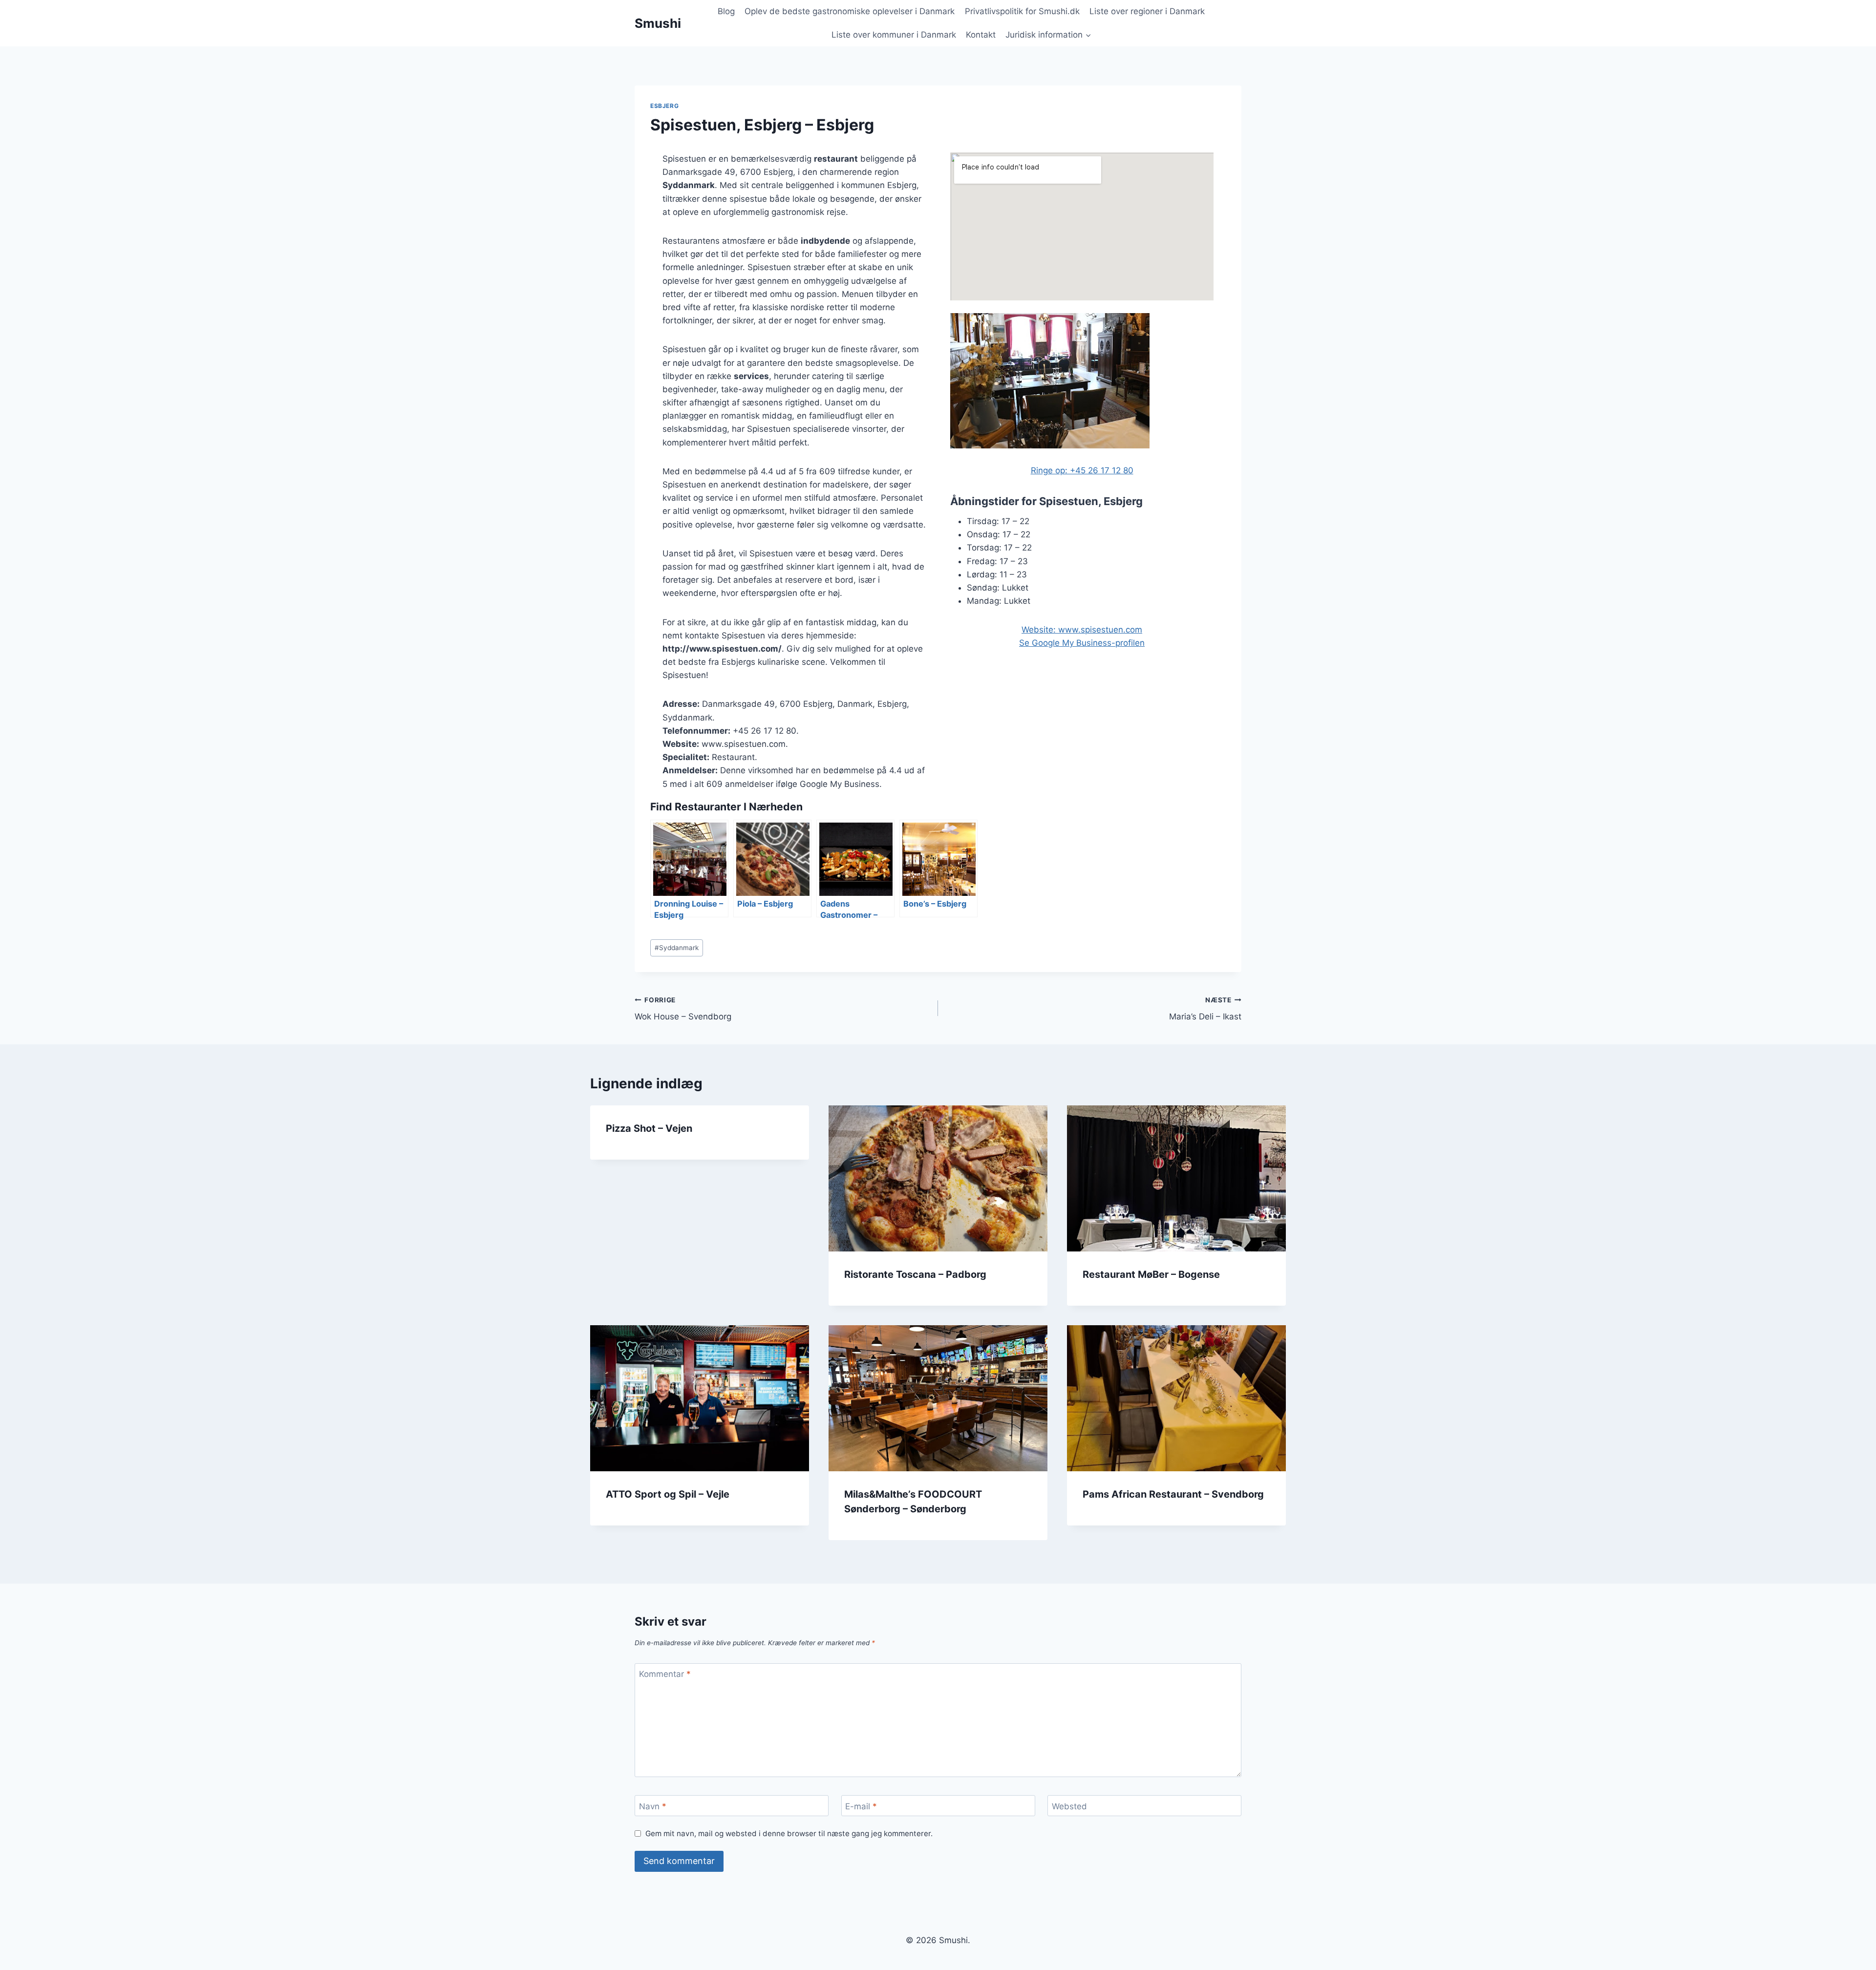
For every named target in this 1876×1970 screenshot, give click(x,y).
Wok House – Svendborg (683, 1009)
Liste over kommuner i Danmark (894, 35)
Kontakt (981, 35)
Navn (653, 1806)
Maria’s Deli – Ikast (1205, 1009)
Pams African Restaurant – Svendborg (1173, 1494)
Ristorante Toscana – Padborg (915, 1274)
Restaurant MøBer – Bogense (1151, 1274)
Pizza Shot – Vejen (649, 1128)
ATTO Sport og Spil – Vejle (668, 1494)
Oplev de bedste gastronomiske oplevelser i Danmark (850, 11)
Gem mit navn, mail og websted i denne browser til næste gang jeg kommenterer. (789, 1833)
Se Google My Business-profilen (1082, 643)
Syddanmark (677, 948)
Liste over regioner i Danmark (1147, 11)
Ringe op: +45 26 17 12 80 (1082, 470)
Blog (726, 11)
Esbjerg (664, 106)
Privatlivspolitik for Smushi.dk (1022, 11)
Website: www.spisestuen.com (1082, 630)
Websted (1069, 1806)
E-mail (861, 1806)
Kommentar (665, 1674)
